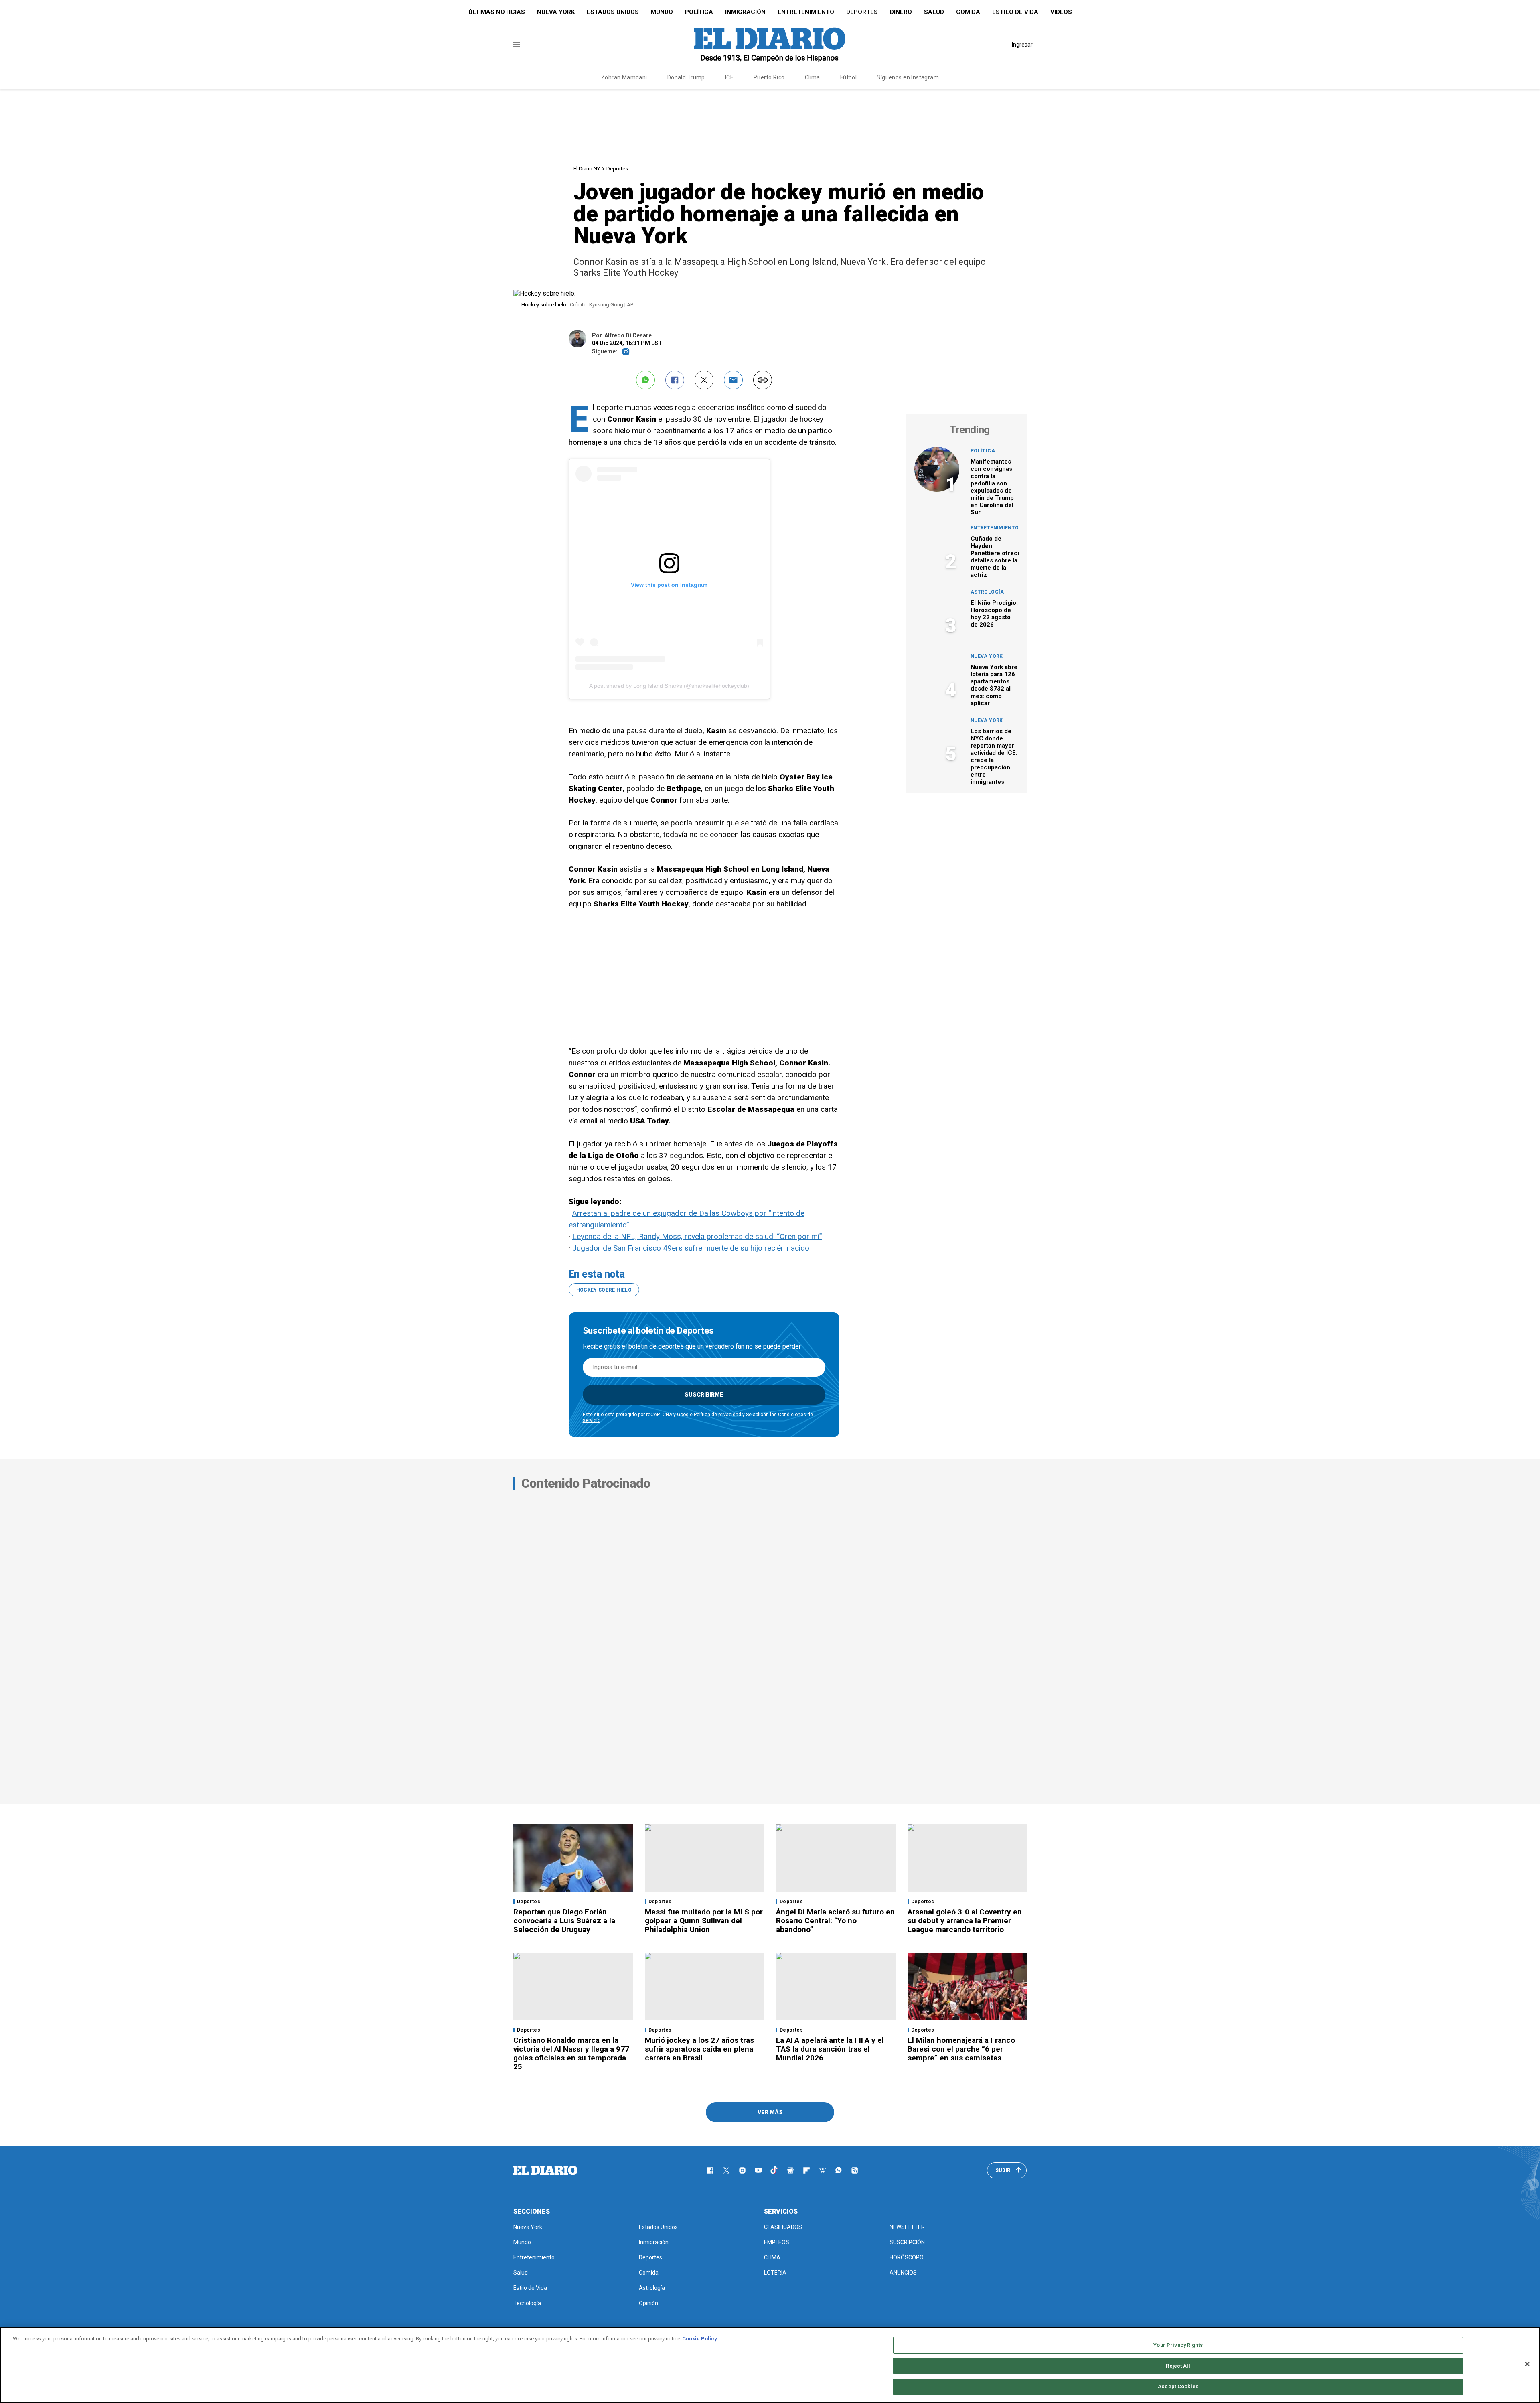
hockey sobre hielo (604, 1290)
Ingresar (1022, 45)
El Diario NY (587, 169)
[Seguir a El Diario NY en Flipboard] (806, 2170)
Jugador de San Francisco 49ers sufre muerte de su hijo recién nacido (691, 1248)
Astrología (987, 592)
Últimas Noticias (497, 12)
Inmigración (745, 12)
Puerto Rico (769, 77)
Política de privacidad (717, 1415)
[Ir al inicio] (545, 2170)
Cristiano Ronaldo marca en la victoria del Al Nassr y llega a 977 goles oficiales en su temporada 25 (571, 2053)
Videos (1061, 12)
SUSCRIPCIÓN (907, 2242)
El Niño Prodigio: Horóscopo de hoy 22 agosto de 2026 (994, 614)
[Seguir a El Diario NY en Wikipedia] (823, 2170)
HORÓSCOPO (907, 2257)
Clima (813, 77)
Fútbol (849, 77)
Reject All (1178, 2366)
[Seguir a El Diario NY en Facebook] (710, 2170)
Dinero (901, 12)
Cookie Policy (700, 2339)
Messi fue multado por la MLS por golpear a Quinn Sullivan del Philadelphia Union (704, 1921)
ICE (729, 77)
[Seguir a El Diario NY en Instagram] (742, 2170)
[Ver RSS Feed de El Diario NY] (855, 2170)
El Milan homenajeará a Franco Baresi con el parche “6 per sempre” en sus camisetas (961, 2049)
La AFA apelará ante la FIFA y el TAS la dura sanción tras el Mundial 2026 (830, 2049)
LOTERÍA (775, 2273)
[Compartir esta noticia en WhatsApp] (645, 380)
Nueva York (556, 12)
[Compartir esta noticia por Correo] (733, 380)
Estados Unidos (613, 12)
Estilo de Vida (1015, 12)
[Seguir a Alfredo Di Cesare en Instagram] (626, 352)
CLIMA (772, 2257)
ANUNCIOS (903, 2273)
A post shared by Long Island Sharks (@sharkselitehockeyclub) (669, 686)
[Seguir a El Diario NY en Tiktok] (774, 2170)
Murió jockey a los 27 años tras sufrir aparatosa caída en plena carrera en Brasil (699, 2049)
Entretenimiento (806, 12)
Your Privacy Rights (1178, 2345)
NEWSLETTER (907, 2227)
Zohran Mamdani (624, 77)
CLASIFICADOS (783, 2227)
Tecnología (527, 2303)
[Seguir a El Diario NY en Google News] (790, 2170)
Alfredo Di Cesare (628, 335)
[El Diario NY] (770, 45)
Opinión (648, 2303)
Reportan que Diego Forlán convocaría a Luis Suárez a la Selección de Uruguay (564, 1921)
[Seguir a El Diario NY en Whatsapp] (839, 2170)
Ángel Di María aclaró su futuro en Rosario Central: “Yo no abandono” (835, 1921)
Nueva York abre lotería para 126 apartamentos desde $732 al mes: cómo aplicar (994, 685)
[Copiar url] (763, 380)
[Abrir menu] (516, 45)
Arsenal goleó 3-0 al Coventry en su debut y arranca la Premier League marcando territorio (965, 1921)
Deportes (862, 12)
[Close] (1527, 2364)
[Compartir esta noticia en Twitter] (704, 380)
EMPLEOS (777, 2242)
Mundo (662, 12)
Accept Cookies (1178, 2386)
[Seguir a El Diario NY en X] (726, 2170)
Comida (968, 12)
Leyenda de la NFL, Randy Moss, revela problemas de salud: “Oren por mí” (697, 1236)
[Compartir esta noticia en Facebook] (675, 380)
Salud (934, 12)
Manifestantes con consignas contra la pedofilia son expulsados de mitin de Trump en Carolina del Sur (992, 487)
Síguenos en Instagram (908, 77)
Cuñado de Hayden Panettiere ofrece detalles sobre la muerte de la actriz (996, 557)
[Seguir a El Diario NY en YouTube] (758, 2170)
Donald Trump (686, 77)
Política (699, 12)
